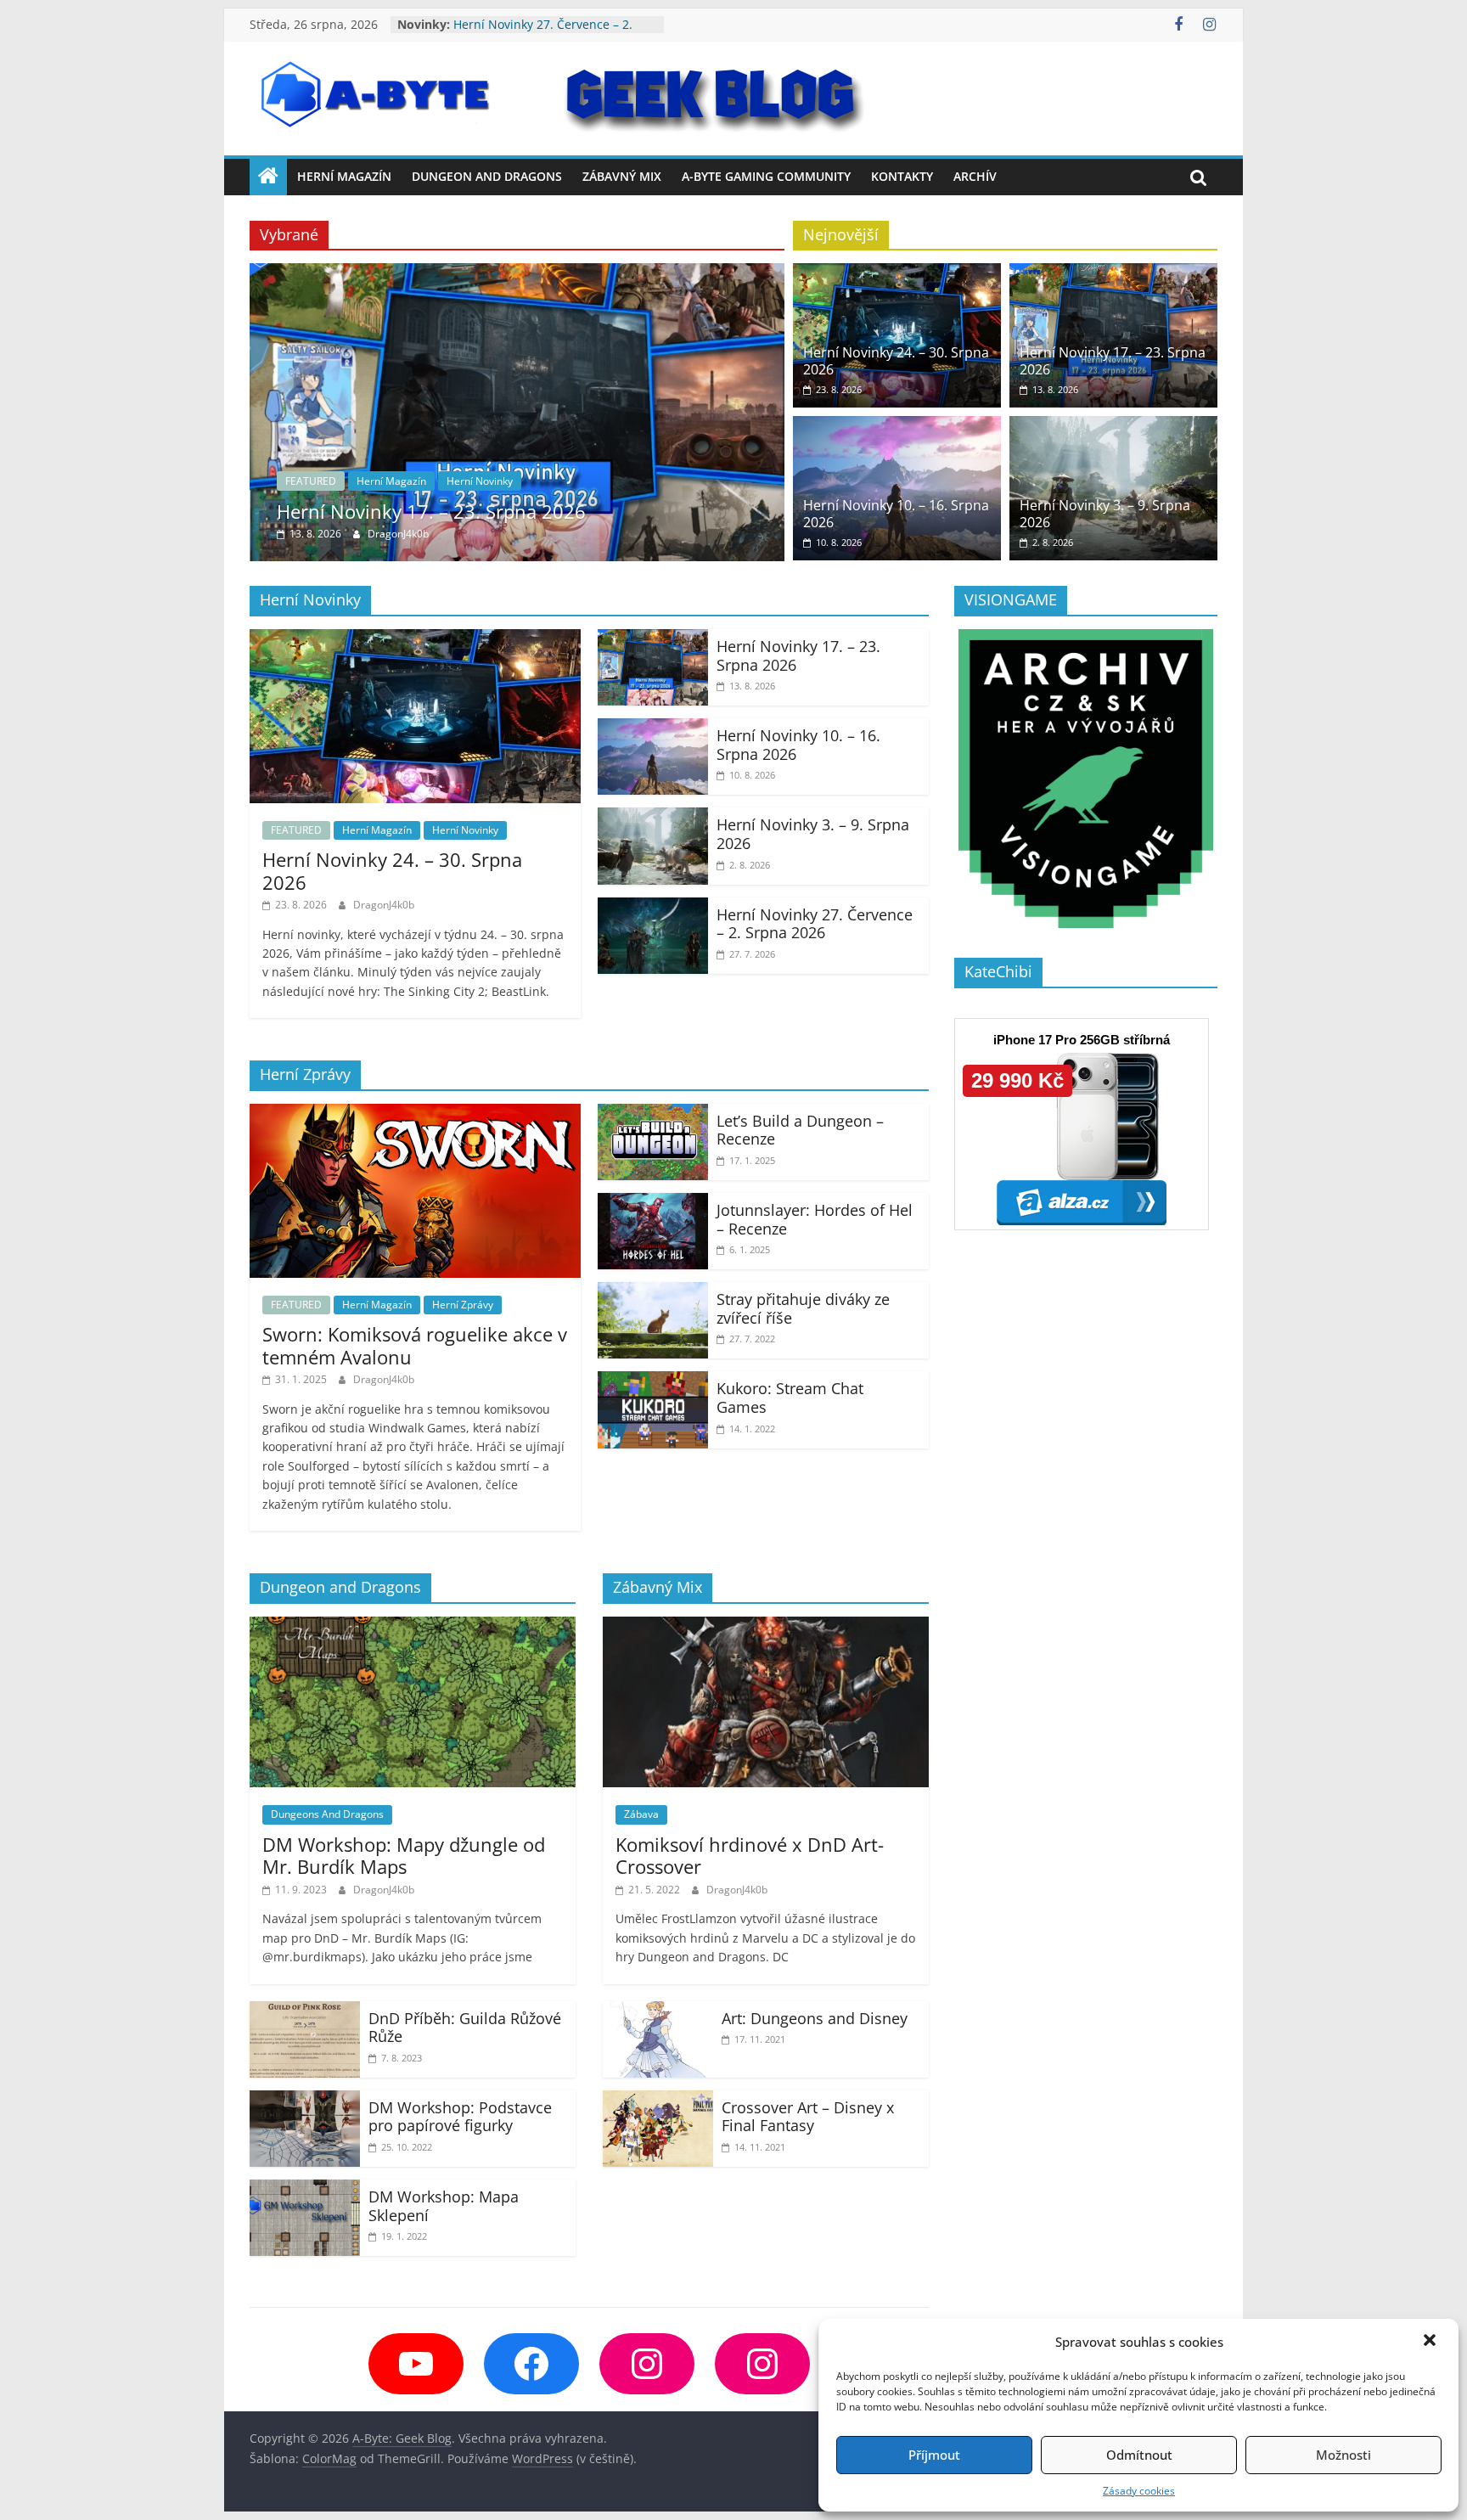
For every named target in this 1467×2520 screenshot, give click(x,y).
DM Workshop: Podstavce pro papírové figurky (460, 2117)
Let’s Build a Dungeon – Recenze (800, 1130)
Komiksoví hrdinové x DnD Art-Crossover (750, 1855)
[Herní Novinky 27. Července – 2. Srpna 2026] (653, 908)
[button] (1431, 2342)
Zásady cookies (1139, 2491)
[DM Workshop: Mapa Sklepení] (305, 2190)
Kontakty (902, 176)
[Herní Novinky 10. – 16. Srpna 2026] (897, 426)
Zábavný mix (622, 176)
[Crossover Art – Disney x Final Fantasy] (658, 2101)
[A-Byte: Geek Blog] (268, 177)
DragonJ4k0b (398, 534)
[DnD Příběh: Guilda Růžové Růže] (305, 2011)
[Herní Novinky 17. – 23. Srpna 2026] (517, 273)
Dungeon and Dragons (487, 176)
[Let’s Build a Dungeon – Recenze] (653, 1114)
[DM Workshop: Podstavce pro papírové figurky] (305, 2101)
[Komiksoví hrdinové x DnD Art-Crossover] (766, 1627)
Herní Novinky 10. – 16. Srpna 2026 (896, 513)
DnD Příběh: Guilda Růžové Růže (465, 2028)
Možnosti (1343, 2455)
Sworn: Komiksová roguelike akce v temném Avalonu (415, 1345)
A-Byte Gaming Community (766, 176)
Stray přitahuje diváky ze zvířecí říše (803, 1308)
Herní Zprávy (463, 1305)
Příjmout (934, 2455)
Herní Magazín (344, 176)
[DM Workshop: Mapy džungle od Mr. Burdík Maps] (413, 1627)
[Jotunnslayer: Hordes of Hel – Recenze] (653, 1203)
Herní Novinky (480, 481)
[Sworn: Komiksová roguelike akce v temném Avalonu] (415, 1114)
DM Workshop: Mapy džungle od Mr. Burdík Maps (404, 1855)
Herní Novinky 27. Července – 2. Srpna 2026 (815, 924)
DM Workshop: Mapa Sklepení (444, 2206)
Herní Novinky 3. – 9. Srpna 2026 (545, 24)
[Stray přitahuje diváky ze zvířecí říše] (653, 1292)
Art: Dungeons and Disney (815, 2018)
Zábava (641, 1814)
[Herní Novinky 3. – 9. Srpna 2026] (1113, 426)
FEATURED (311, 481)
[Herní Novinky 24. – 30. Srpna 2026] (897, 273)
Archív (975, 176)
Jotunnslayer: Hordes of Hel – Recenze (815, 1219)
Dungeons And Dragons (327, 1814)
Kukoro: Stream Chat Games (790, 1398)
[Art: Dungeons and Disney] (658, 2011)
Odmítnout (1139, 2455)
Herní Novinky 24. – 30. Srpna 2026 (896, 360)
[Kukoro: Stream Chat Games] (653, 1381)
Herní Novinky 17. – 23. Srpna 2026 (431, 511)
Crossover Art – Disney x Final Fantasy (808, 2117)
